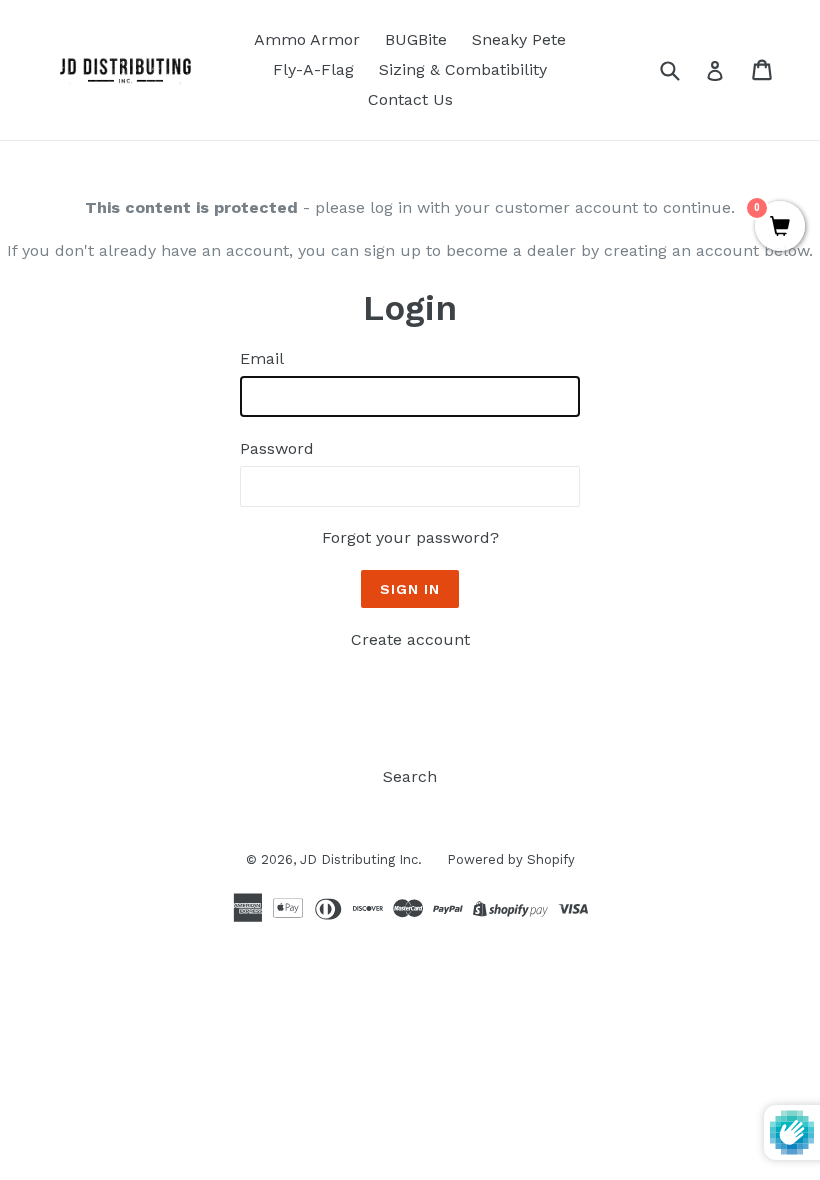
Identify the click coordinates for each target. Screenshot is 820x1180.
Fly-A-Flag (313, 69)
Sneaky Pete (519, 39)
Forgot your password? (410, 537)
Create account (410, 639)
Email (262, 358)
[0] (780, 228)
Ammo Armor (307, 39)
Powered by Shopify (511, 859)
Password (277, 448)
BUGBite (416, 39)
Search (410, 776)
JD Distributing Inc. (361, 859)
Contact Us (410, 99)
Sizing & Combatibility (463, 69)
